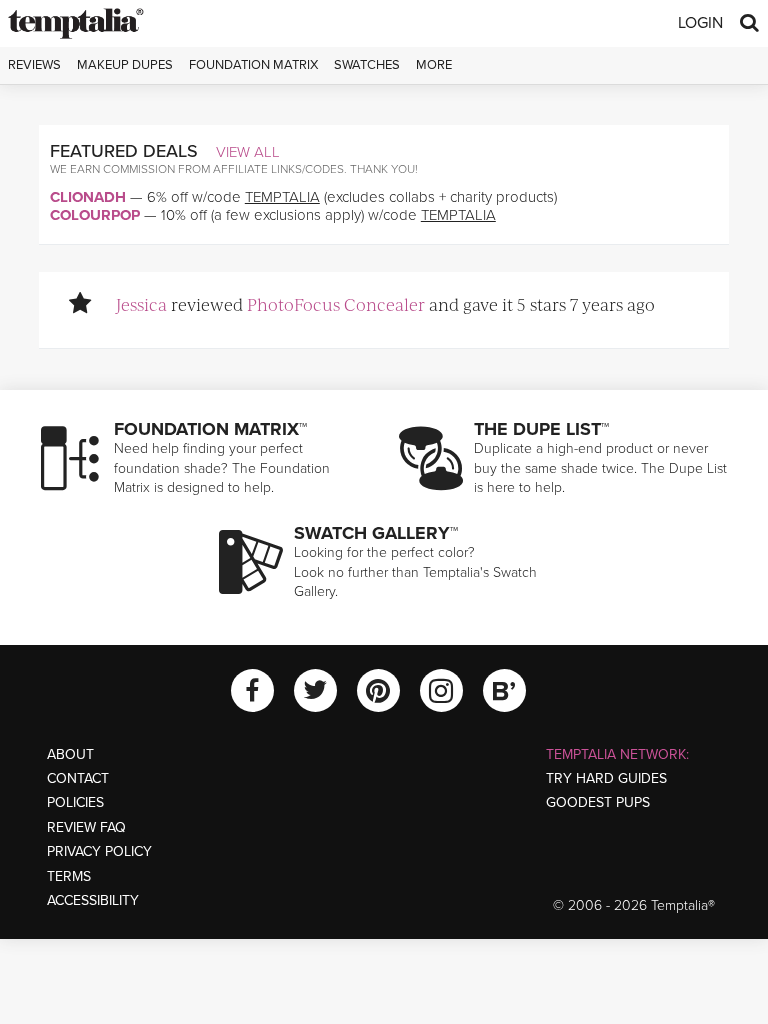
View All (248, 152)
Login (700, 23)
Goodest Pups (598, 802)
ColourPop (95, 215)
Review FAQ (86, 827)
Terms (69, 876)
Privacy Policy (99, 851)
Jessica (141, 304)
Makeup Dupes (125, 65)
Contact (78, 778)
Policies (75, 802)
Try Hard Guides (606, 778)
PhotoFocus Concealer (336, 304)
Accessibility (93, 900)
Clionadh (88, 197)
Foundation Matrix (253, 65)
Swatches (367, 65)
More (434, 65)
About (70, 754)
